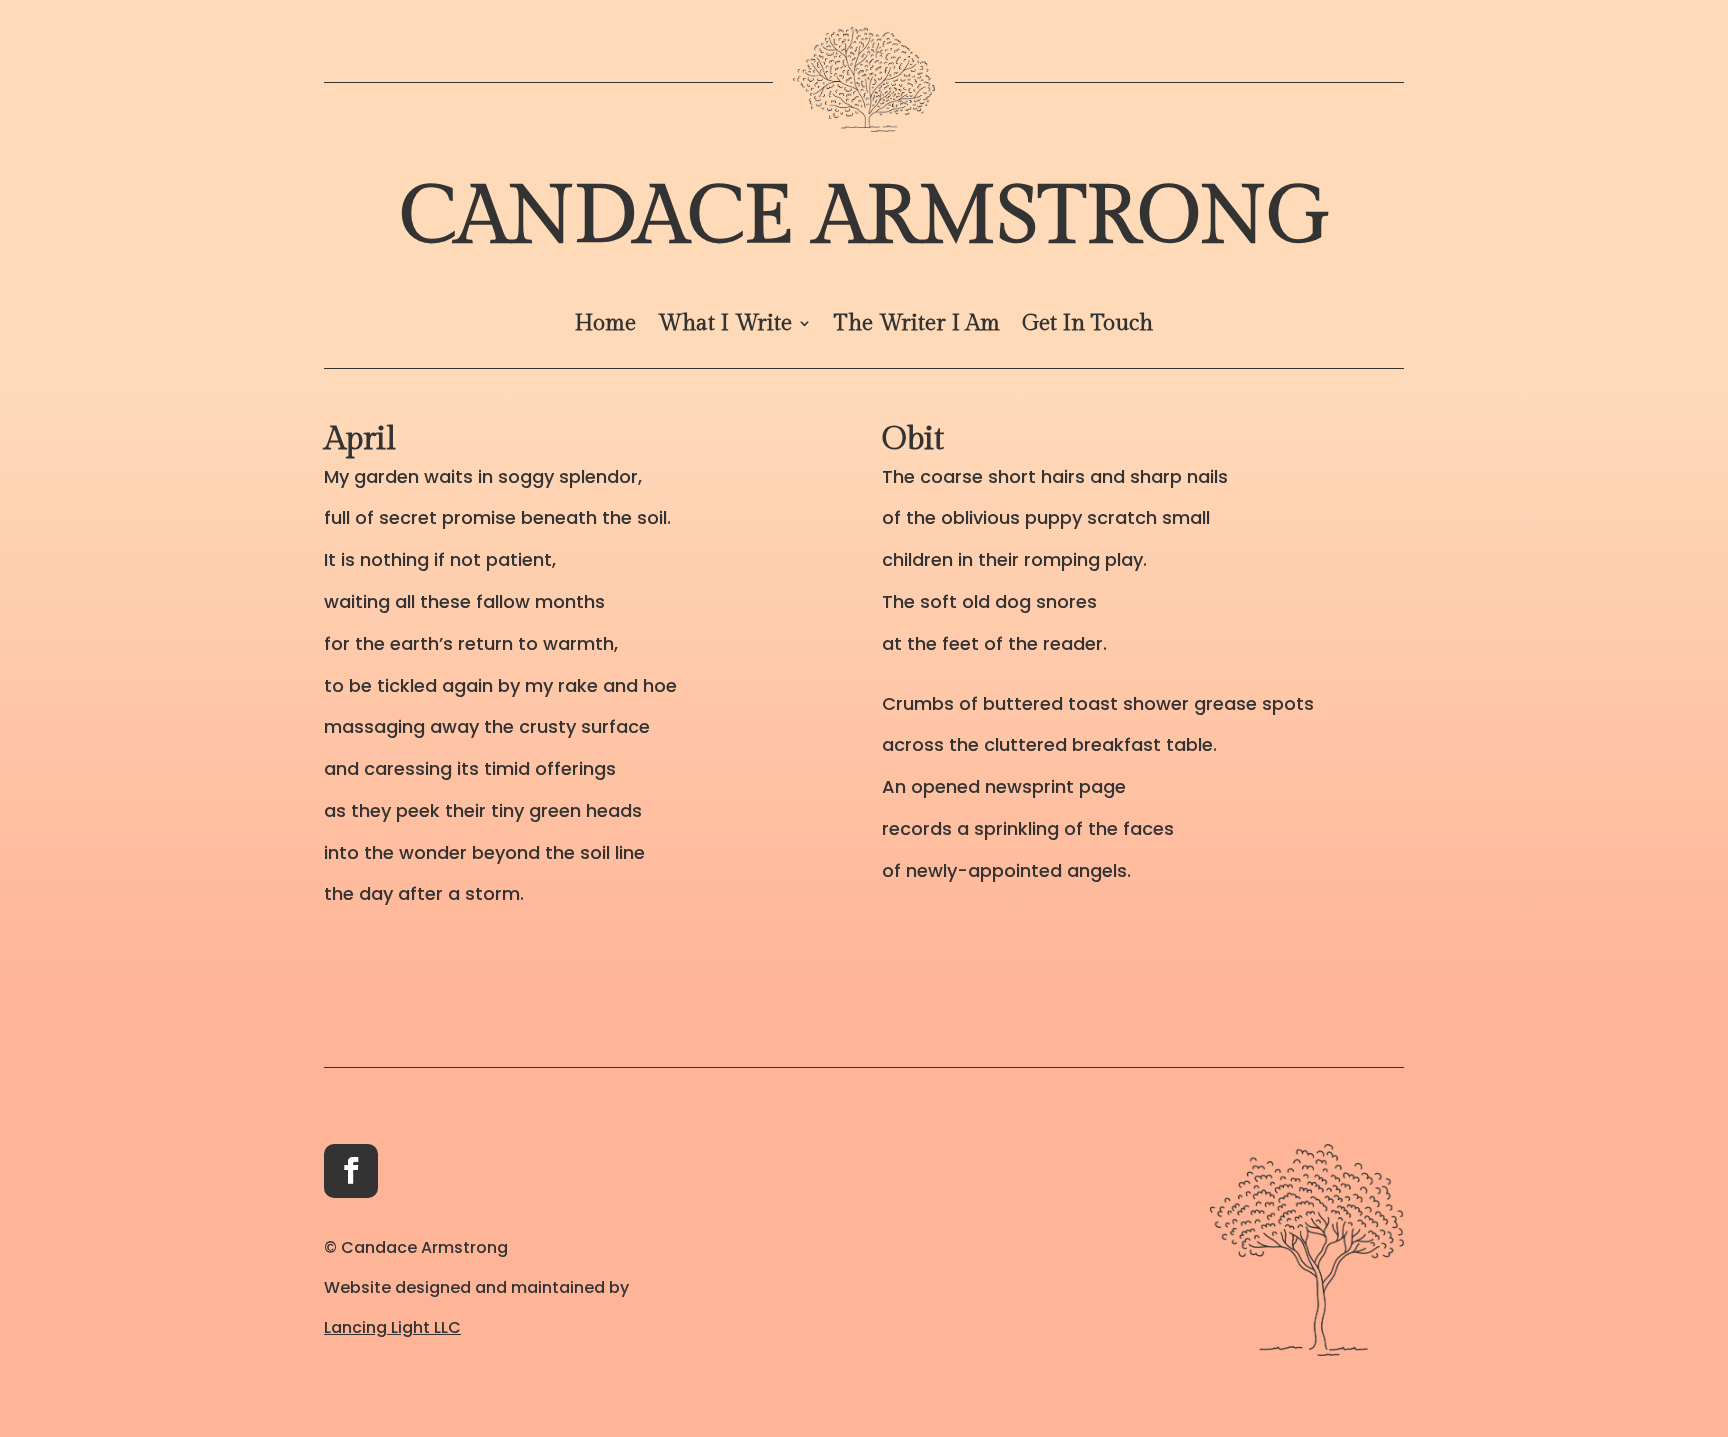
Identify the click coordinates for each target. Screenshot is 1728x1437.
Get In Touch (1087, 326)
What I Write (725, 326)
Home (605, 326)
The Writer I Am (917, 326)
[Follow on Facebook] (351, 1171)
